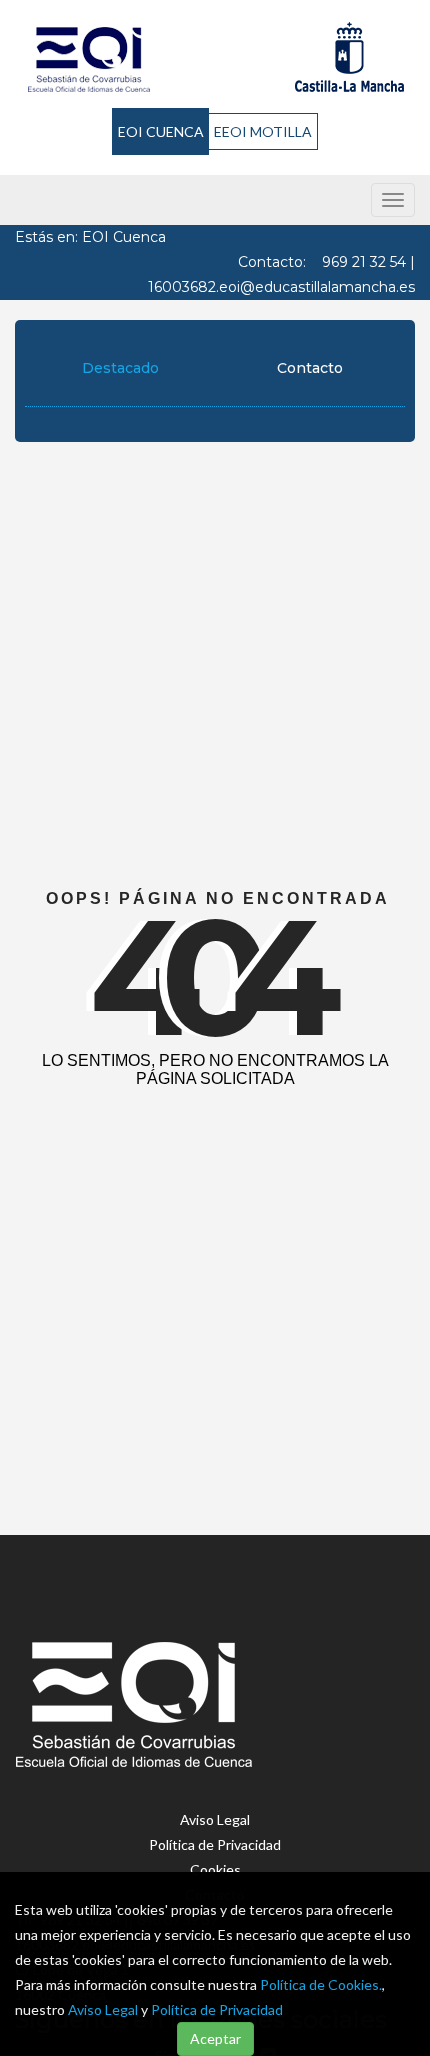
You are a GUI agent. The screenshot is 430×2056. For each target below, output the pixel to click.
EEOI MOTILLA (263, 131)
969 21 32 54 (364, 262)
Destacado (120, 368)
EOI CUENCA (161, 131)
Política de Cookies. (321, 1984)
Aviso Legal (103, 2009)
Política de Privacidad (217, 2009)
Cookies (215, 1869)
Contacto (310, 368)
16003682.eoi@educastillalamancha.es (281, 287)
